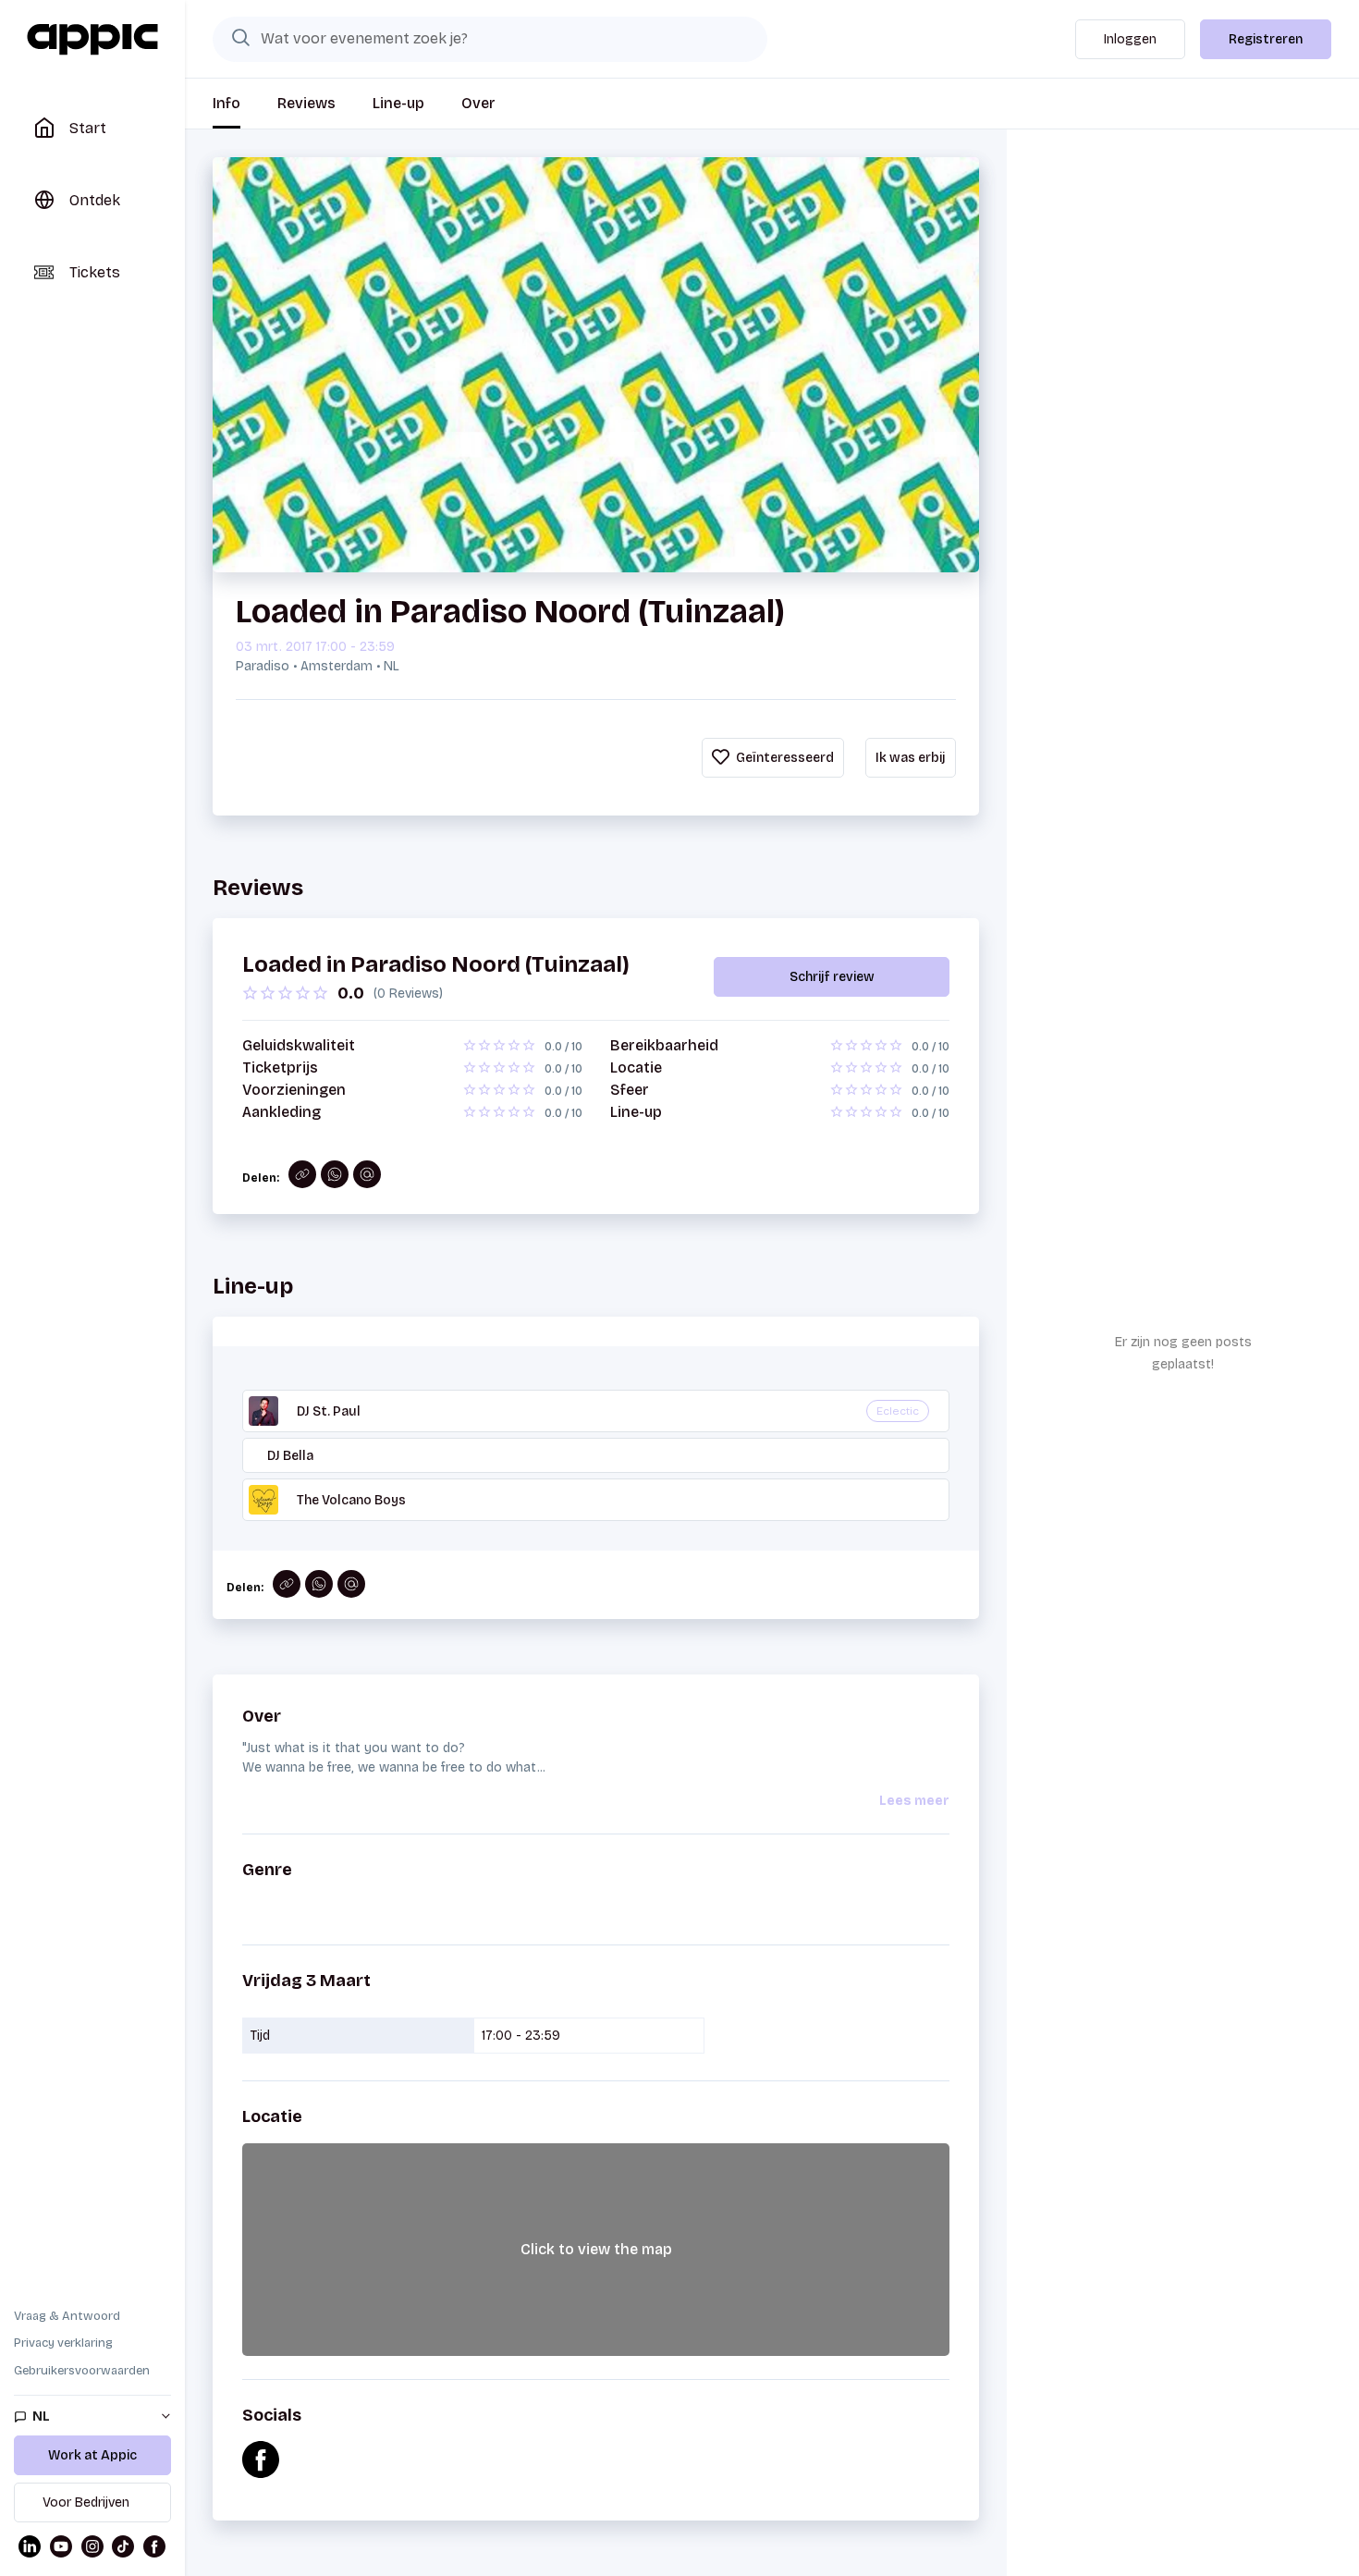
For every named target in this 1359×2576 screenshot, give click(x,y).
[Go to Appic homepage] (92, 40)
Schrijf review (832, 977)
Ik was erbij (911, 758)
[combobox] (490, 39)
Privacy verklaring (63, 2343)
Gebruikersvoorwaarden (82, 2371)
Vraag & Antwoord (67, 2316)
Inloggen (1130, 39)
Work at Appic (92, 2455)
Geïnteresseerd (784, 758)
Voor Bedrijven (86, 2502)
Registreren (1266, 39)
